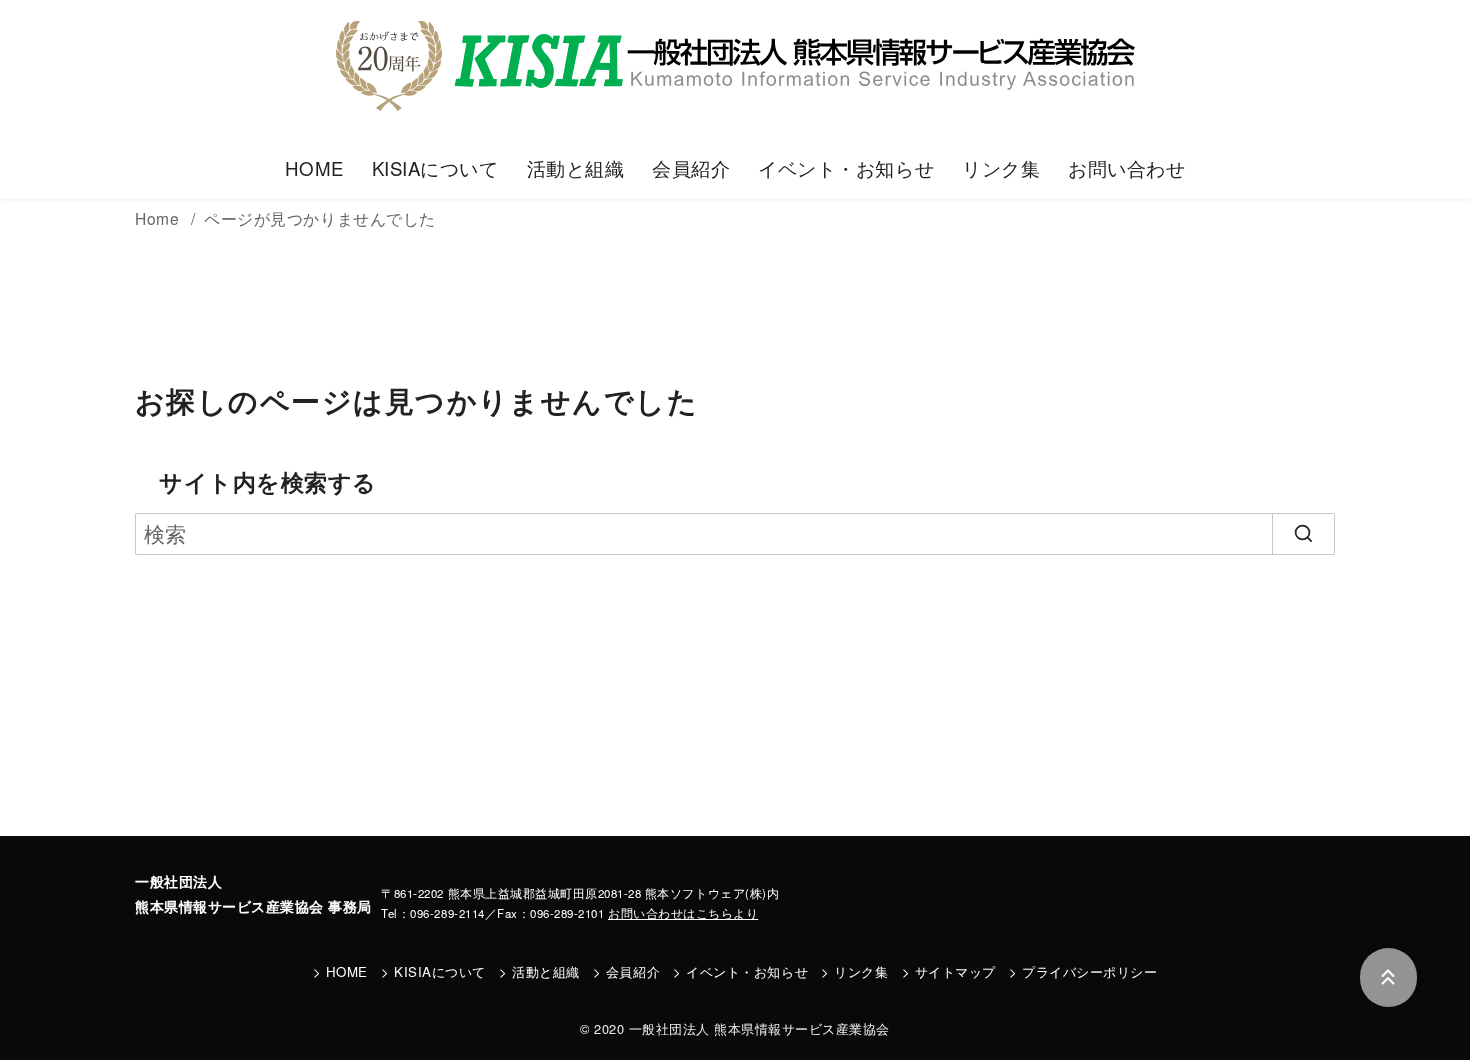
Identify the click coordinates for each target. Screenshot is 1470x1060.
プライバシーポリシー (1089, 971)
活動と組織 (576, 168)
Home (159, 218)
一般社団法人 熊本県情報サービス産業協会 (759, 1028)
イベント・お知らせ (846, 168)
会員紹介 (691, 168)
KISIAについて (435, 168)
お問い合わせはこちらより (683, 913)
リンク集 (1001, 168)
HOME (314, 168)
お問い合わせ (1126, 168)
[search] (1303, 534)
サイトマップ (955, 971)
